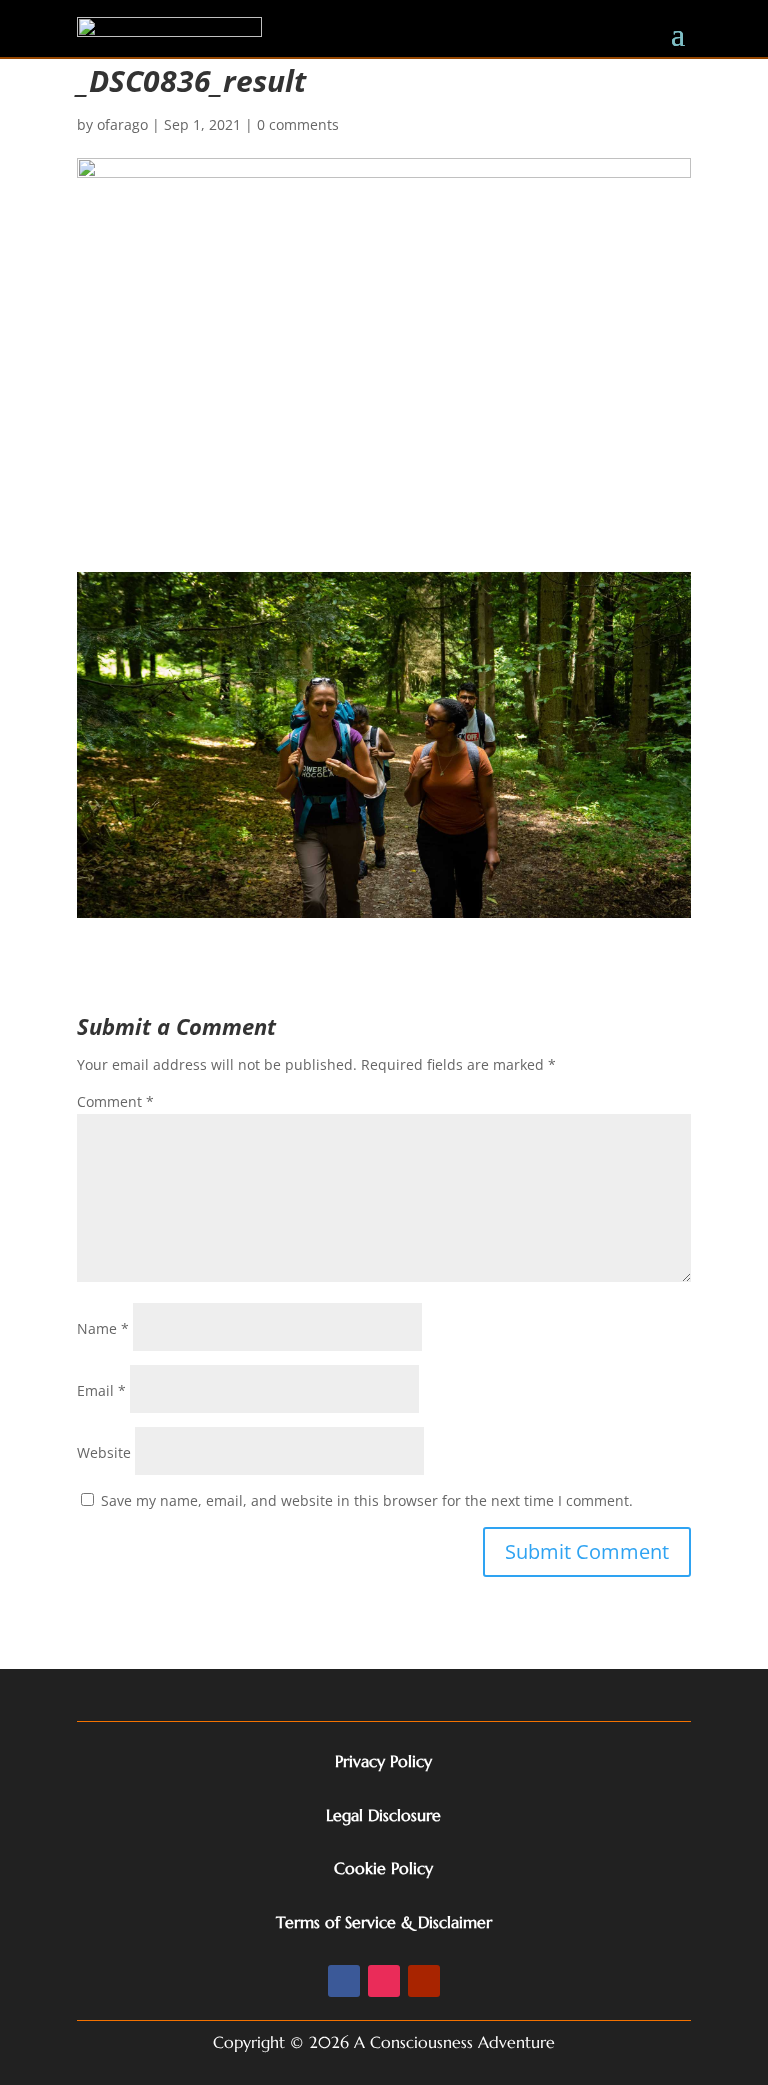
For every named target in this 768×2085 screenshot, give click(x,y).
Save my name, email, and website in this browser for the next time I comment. (367, 1500)
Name (103, 1328)
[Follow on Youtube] (424, 1981)
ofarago (122, 124)
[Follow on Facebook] (344, 1981)
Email (101, 1390)
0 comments (298, 124)
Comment (115, 1101)
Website (104, 1452)
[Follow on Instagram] (384, 1981)
